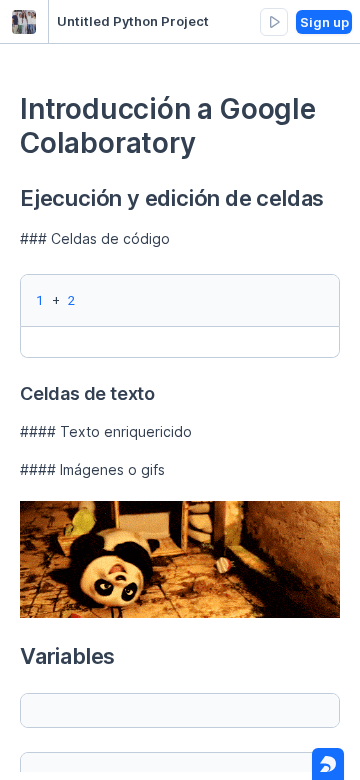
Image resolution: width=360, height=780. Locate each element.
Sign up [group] (324, 22)
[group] (274, 22)
